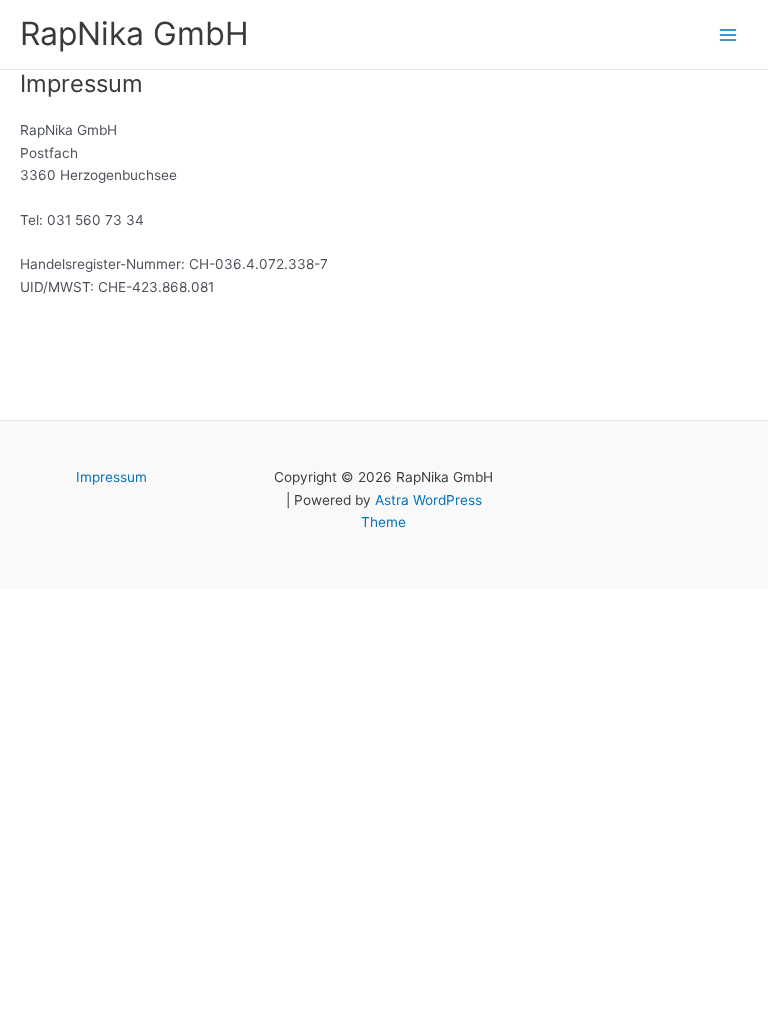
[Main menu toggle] (728, 34)
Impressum (111, 477)
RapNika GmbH (134, 33)
